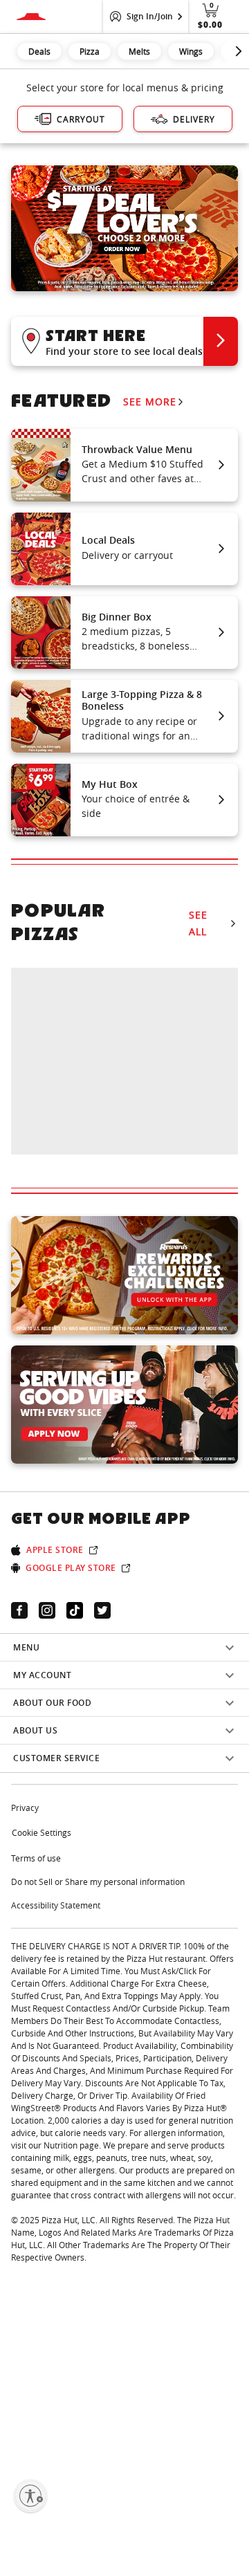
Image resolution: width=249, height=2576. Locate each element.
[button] (124, 341)
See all (198, 923)
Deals (39, 51)
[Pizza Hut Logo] (31, 17)
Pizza (90, 51)
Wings (191, 51)
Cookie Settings (41, 1832)
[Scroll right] (239, 51)
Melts (139, 51)
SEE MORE (150, 402)
